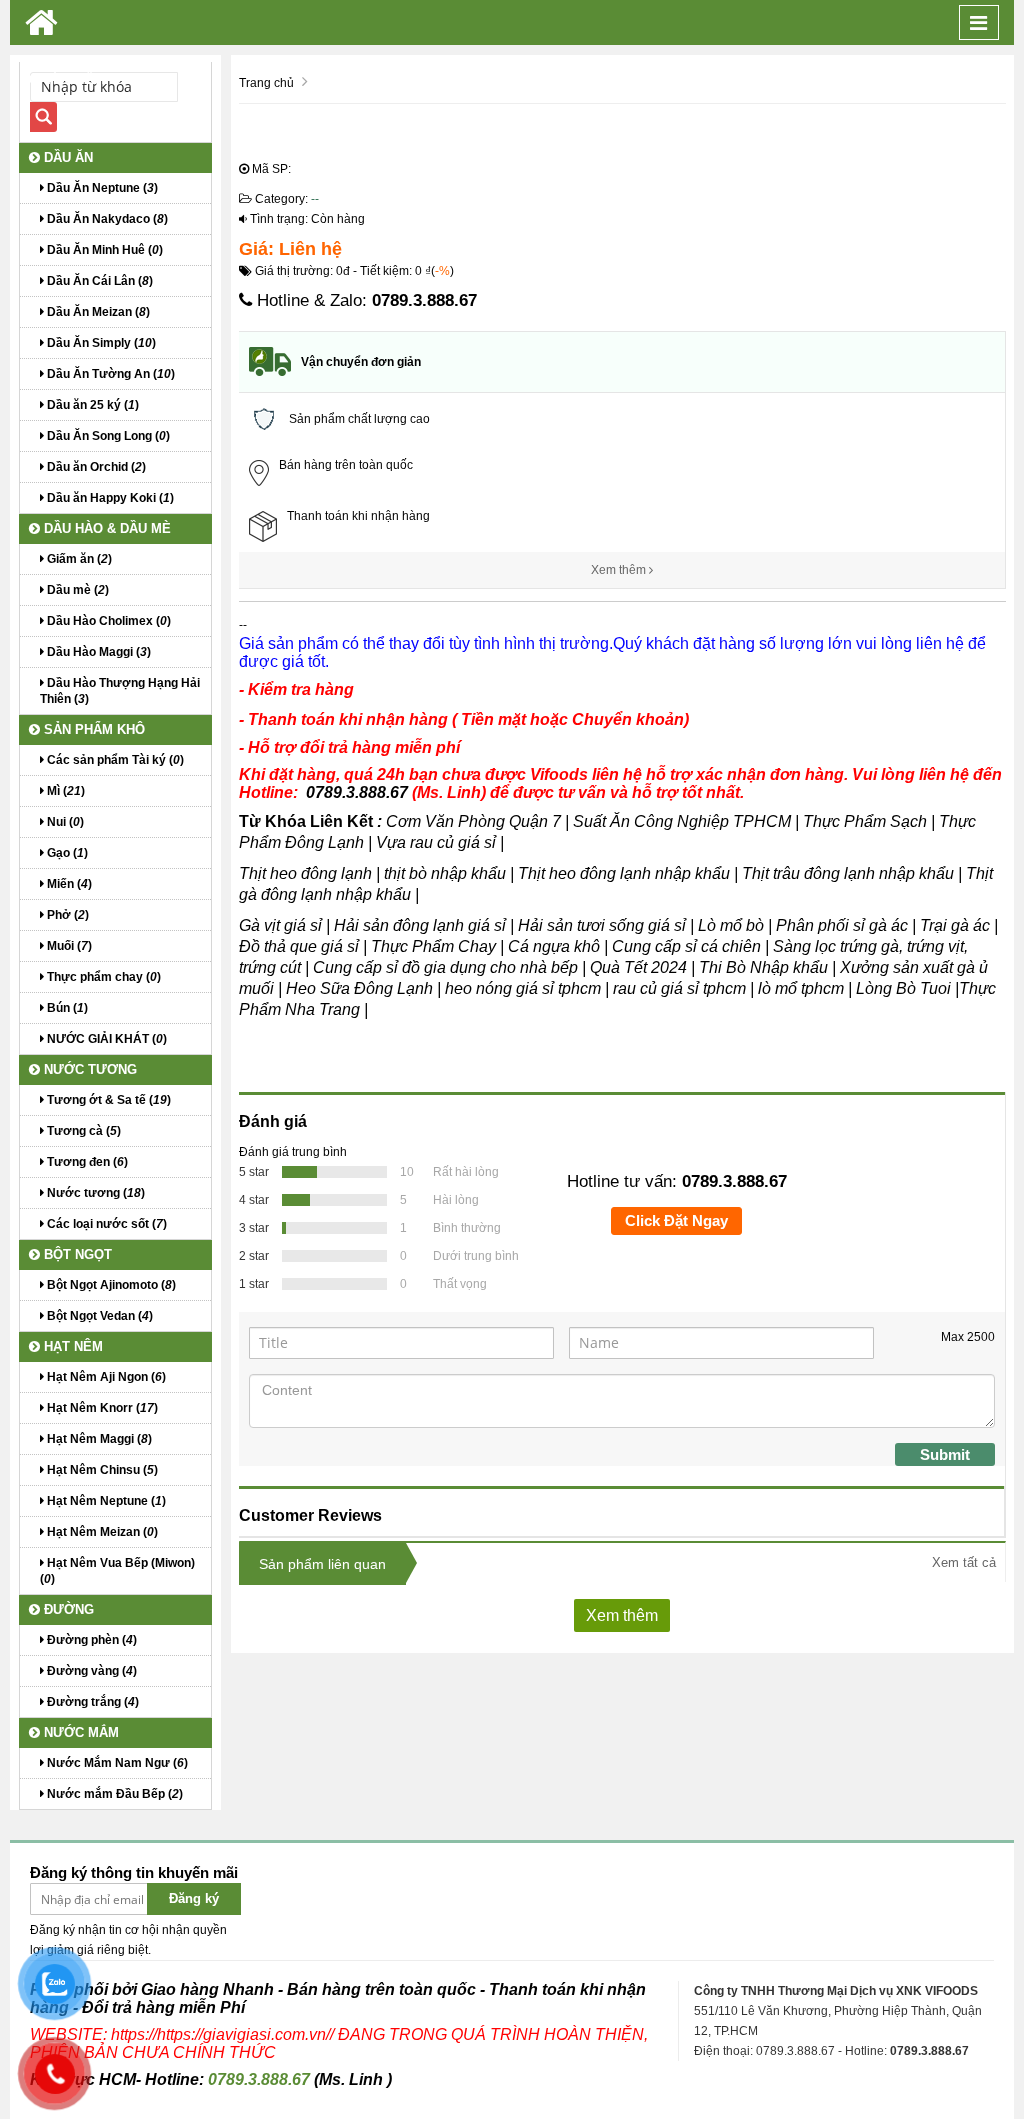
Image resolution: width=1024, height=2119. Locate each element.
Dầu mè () (76, 590)
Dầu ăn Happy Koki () (109, 498)
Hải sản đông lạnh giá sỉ (420, 925)
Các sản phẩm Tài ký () (114, 760)
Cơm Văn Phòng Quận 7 (473, 821)
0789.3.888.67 (424, 300)
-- (315, 199)
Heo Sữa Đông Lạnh (359, 988)
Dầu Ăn (66, 157)
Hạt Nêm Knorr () (101, 1408)
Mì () (64, 791)
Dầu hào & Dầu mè (105, 528)
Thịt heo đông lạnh (305, 873)
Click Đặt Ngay (676, 1220)
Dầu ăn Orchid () (95, 467)
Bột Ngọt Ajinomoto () (110, 1285)
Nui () (64, 822)
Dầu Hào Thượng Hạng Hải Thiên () (120, 691)
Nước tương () (94, 1193)
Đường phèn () (90, 1640)
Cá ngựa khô (554, 946)
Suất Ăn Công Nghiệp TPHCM (682, 821)
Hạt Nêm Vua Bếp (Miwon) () (117, 1571)
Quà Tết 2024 (638, 967)
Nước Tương (88, 1069)
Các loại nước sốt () (105, 1224)
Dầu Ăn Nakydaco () (106, 219)
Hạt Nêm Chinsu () (101, 1470)
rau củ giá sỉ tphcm (681, 988)
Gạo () (66, 853)
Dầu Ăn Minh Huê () (103, 250)
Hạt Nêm (71, 1346)
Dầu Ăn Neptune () (101, 188)
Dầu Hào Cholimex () (107, 621)
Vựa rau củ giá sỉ (436, 842)
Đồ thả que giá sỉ (299, 946)
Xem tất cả (964, 1562)
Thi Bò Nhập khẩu (763, 967)
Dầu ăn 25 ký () (91, 405)
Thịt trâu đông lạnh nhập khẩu (848, 873)
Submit (945, 1454)
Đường (67, 1609)
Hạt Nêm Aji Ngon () (105, 1377)
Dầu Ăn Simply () (100, 343)
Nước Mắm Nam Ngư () (116, 1763)
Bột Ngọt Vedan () (98, 1316)
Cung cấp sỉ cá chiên (686, 946)
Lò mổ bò (731, 925)
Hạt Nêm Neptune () (105, 1501)
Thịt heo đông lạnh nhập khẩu (624, 873)
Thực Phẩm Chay (433, 946)
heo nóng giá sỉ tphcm (523, 988)
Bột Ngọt (76, 1254)
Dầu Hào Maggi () (97, 652)
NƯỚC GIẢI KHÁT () (105, 1039)
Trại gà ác (955, 925)
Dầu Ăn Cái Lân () (98, 281)
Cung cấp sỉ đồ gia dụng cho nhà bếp (445, 967)
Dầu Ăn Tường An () (109, 374)
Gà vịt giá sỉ (280, 925)
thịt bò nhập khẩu (447, 873)
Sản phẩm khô (92, 729)
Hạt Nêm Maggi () (98, 1439)
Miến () (68, 884)
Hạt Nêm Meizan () (101, 1532)
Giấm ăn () (78, 559)
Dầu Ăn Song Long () (107, 436)
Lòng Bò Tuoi (905, 988)
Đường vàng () (90, 1671)
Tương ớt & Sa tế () (107, 1100)
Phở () (66, 915)
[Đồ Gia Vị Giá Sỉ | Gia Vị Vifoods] (41, 22)
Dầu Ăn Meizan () (97, 312)
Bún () (66, 1008)
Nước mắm (79, 1732)
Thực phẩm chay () (102, 977)
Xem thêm (620, 570)
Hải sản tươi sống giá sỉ (602, 925)
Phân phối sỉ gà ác (842, 925)
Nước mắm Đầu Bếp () (113, 1794)
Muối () (68, 946)
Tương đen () (86, 1162)
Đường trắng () (91, 1702)
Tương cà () (82, 1131)
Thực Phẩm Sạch (865, 821)
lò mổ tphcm (801, 988)
